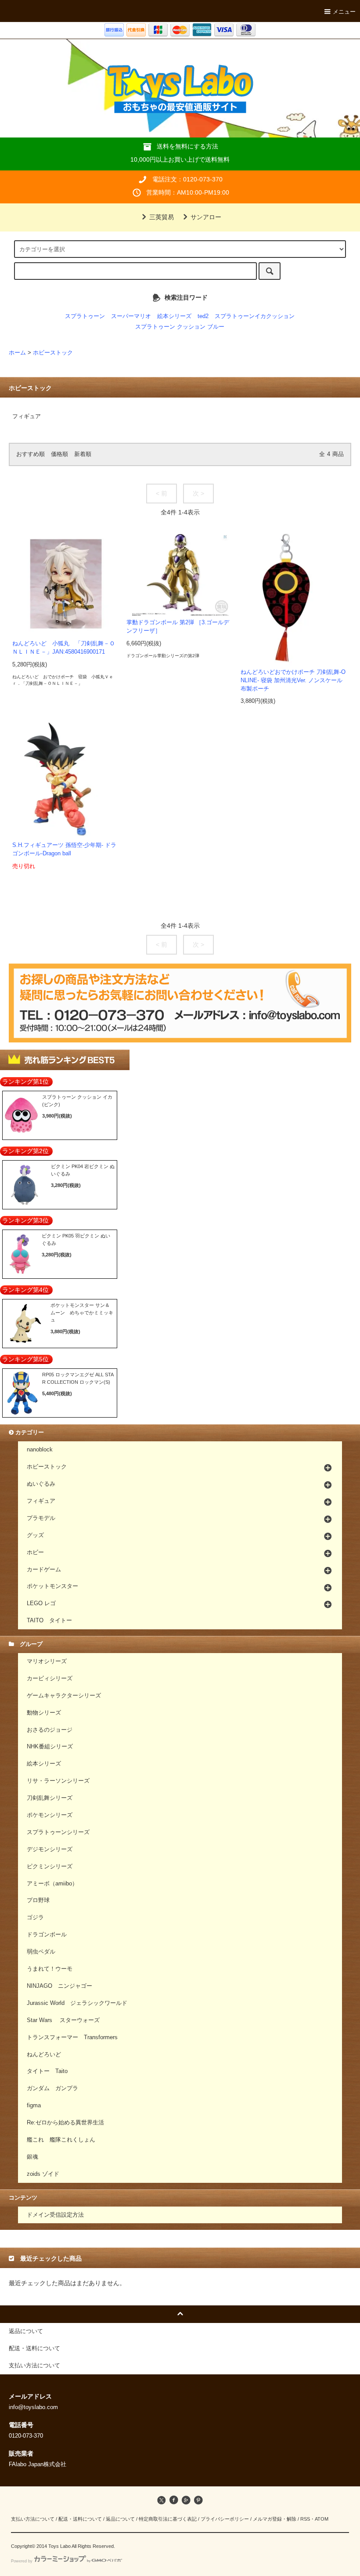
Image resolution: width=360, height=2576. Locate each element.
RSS (305, 2519)
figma (34, 2106)
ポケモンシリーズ (50, 1815)
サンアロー (206, 217)
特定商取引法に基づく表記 (168, 2519)
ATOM (322, 2519)
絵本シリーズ (174, 316)
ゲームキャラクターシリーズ (64, 1696)
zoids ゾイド (43, 2174)
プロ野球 (38, 1900)
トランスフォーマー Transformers (72, 2037)
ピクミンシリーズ (50, 1867)
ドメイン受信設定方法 (55, 2215)
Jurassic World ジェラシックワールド (77, 2003)
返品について (120, 2519)
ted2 (203, 316)
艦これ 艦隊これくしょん (61, 2140)
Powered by (22, 2561)
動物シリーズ (44, 1713)
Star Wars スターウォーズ (63, 2020)
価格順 (59, 454)
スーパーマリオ (131, 316)
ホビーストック (53, 353)
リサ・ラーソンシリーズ (58, 1781)
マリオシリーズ (47, 1661)
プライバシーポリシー (225, 2519)
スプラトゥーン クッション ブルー (180, 327)
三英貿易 (162, 217)
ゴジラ (35, 1918)
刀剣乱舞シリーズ (50, 1798)
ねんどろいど (44, 2055)
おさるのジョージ (50, 1730)
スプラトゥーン (85, 316)
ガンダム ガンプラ (52, 2088)
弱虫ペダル (41, 1952)
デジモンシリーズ (50, 1849)
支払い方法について (33, 2519)
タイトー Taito (47, 2071)
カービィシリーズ (50, 1679)
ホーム (17, 353)
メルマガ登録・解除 (275, 2519)
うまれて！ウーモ (50, 1969)
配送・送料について (80, 2519)
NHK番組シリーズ (50, 1747)
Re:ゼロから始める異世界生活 (65, 2123)
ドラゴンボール (47, 1935)
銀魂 (32, 2157)
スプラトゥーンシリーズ (58, 1832)
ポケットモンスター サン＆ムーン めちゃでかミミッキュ (82, 1312)
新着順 (83, 454)
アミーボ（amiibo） (52, 1884)
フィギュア (27, 416)
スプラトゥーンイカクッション (255, 316)
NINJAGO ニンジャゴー (59, 1986)
